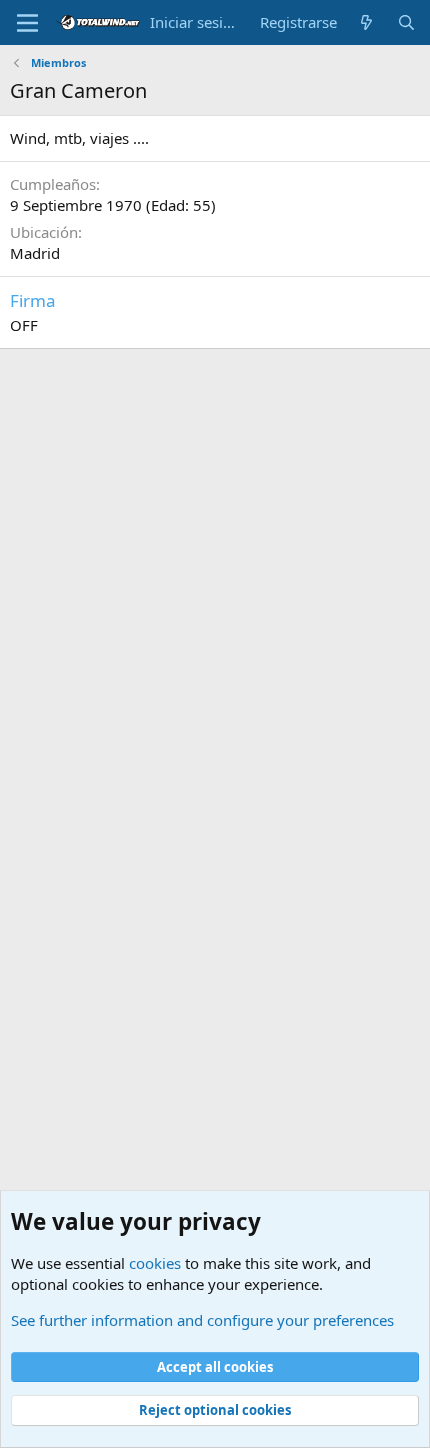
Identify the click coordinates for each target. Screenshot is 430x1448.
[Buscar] (406, 22)
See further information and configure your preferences (202, 1320)
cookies (155, 1263)
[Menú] (27, 23)
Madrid (35, 253)
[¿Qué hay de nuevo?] (366, 22)
